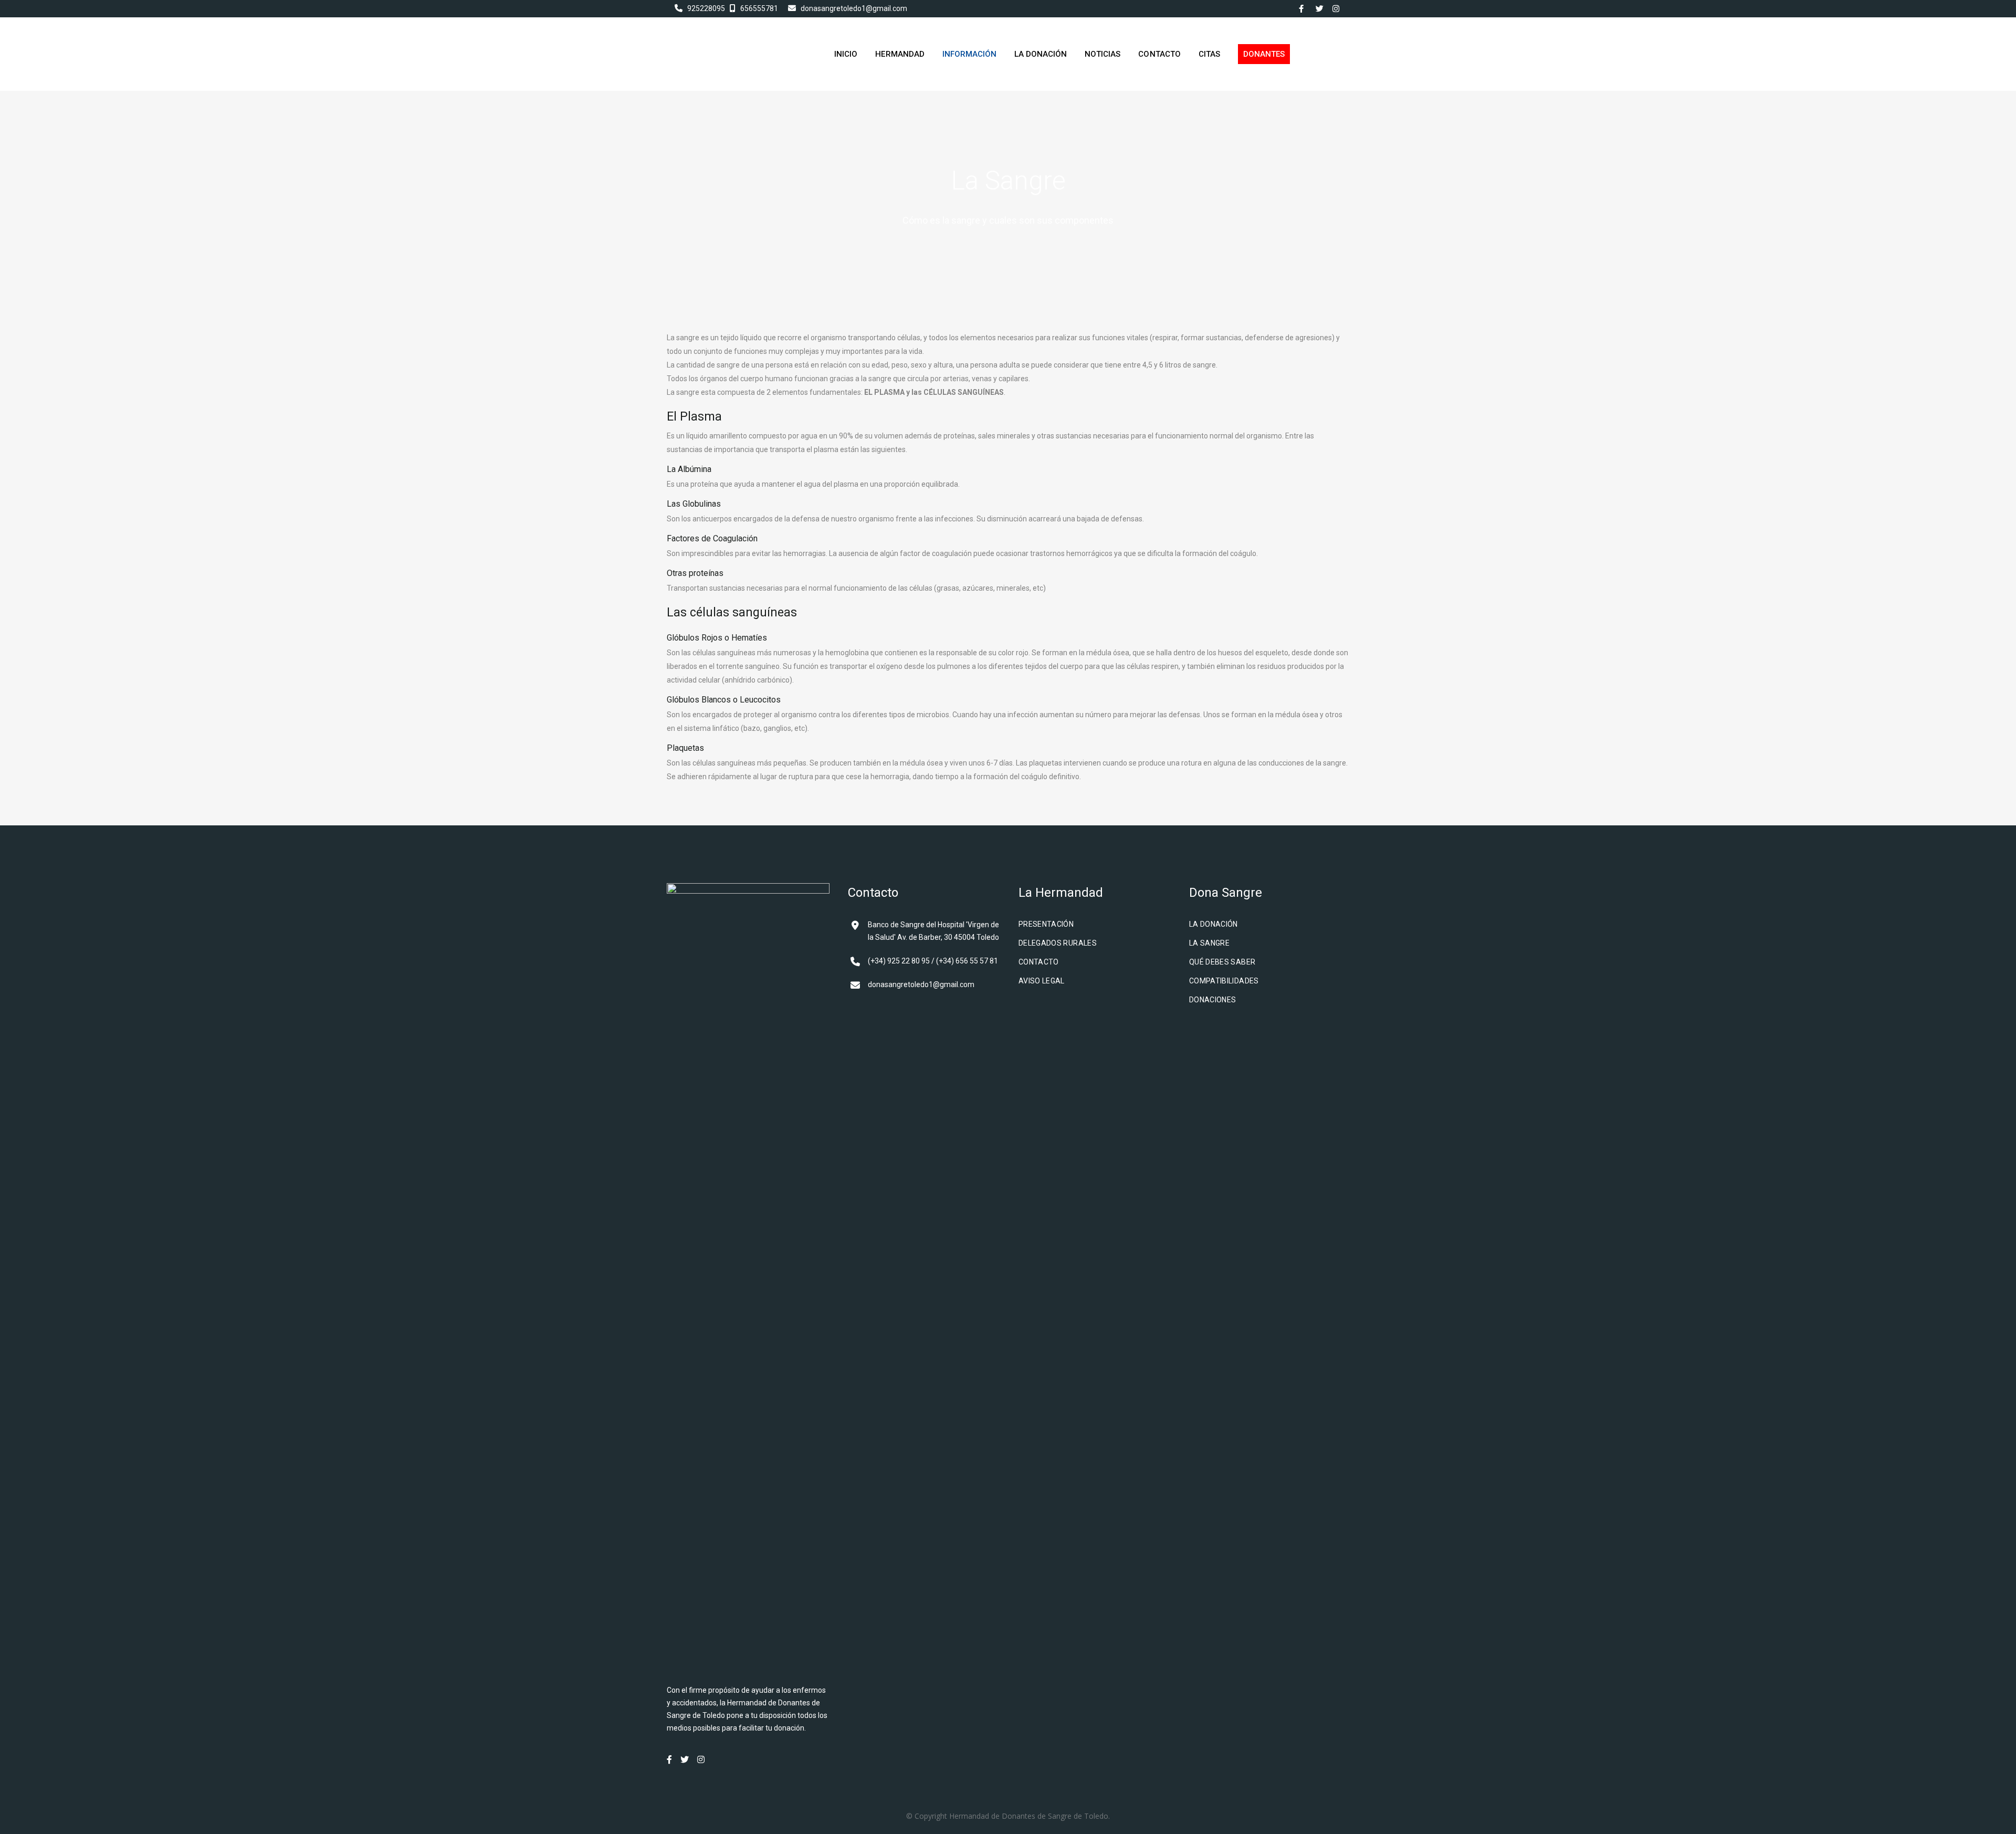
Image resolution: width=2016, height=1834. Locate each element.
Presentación (1046, 924)
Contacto (1039, 962)
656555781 (759, 8)
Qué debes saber (1222, 962)
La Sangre (1209, 943)
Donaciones (1213, 1000)
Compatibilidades (1224, 981)
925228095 (706, 8)
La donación (1214, 924)
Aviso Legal (1042, 981)
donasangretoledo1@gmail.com (854, 8)
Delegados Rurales (1058, 943)
